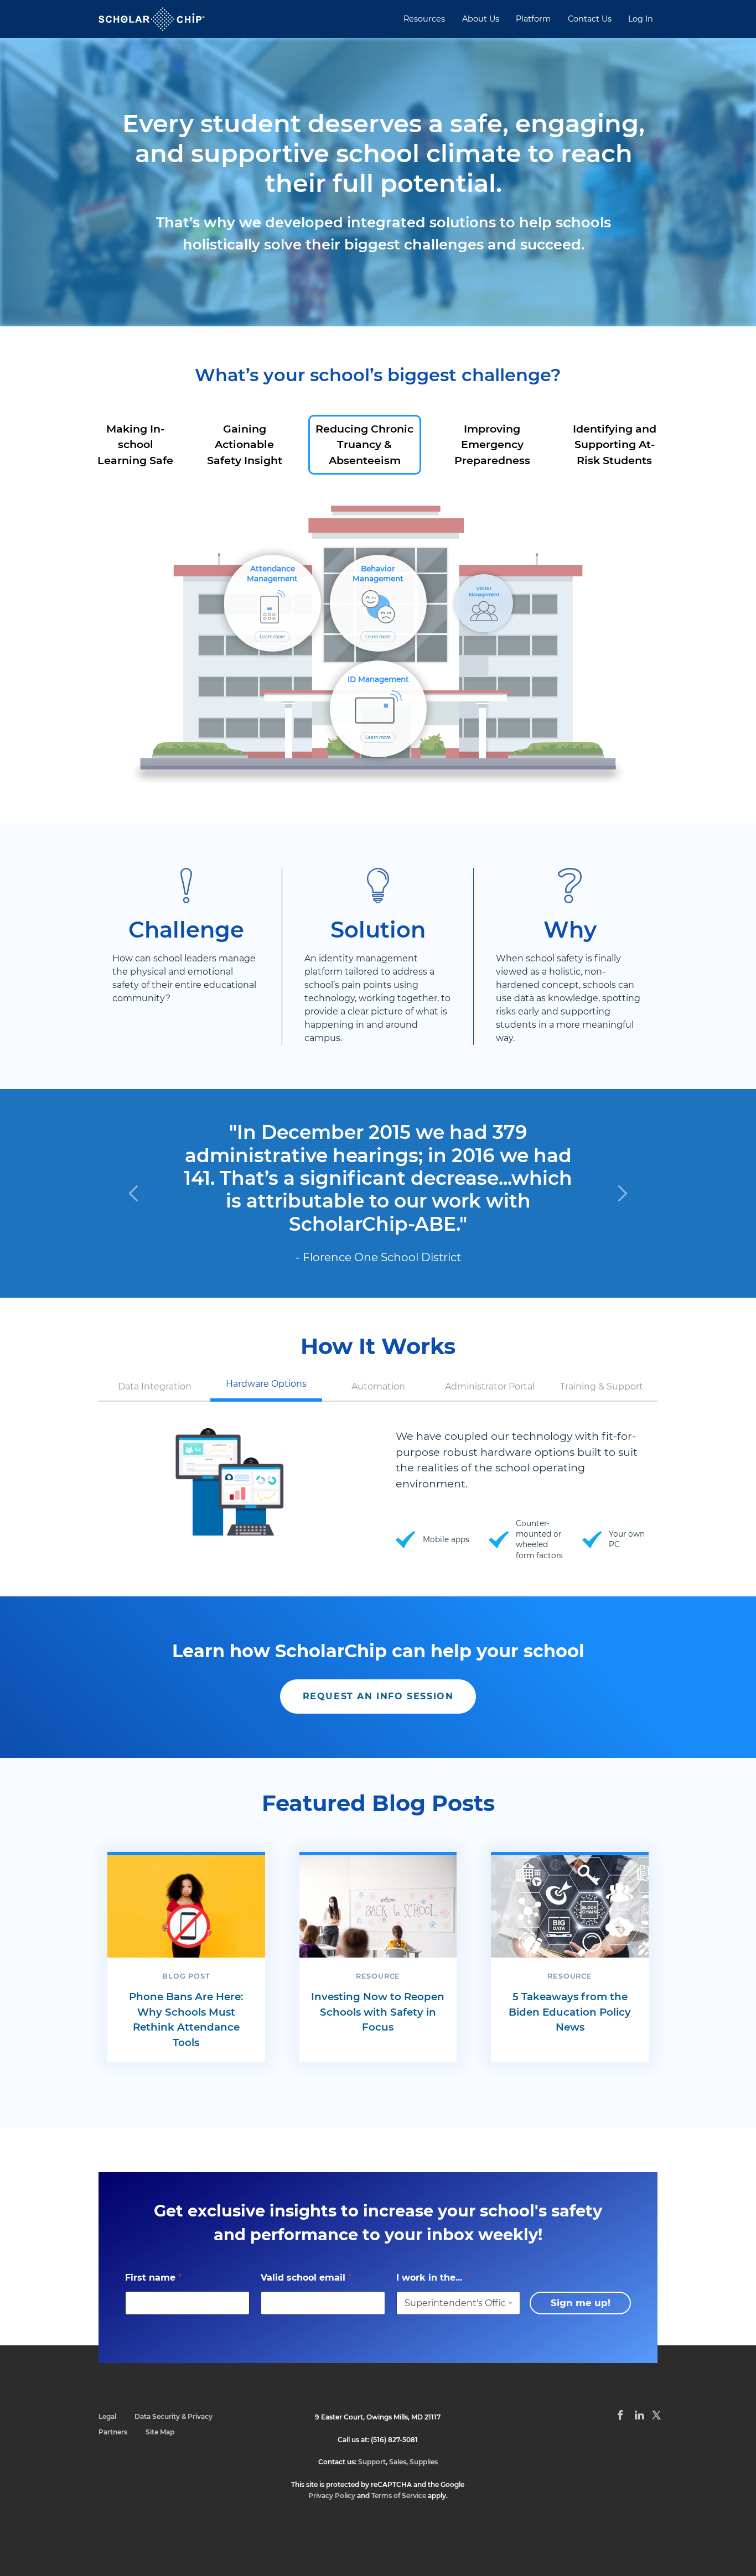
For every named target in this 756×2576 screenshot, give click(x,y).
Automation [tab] (378, 1386)
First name (153, 2278)
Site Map (160, 2432)
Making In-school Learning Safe (135, 445)
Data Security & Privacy (174, 2416)
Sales (398, 2462)
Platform (533, 19)
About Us (481, 19)
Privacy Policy (332, 2496)
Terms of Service (399, 2496)
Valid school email (306, 2278)
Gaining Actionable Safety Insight (245, 445)
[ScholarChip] (152, 19)
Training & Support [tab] (602, 1386)
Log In (641, 19)
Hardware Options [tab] (266, 1384)
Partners (113, 2432)
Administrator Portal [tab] (490, 1386)
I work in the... (432, 2278)
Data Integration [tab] (155, 1386)
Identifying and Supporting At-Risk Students (615, 445)
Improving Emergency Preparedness (492, 445)
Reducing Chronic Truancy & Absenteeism (364, 445)
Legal (107, 2416)
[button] (133, 1193)
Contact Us (590, 19)
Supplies (424, 2462)
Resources (424, 19)
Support (372, 2462)
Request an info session (378, 1696)
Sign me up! (581, 2303)
